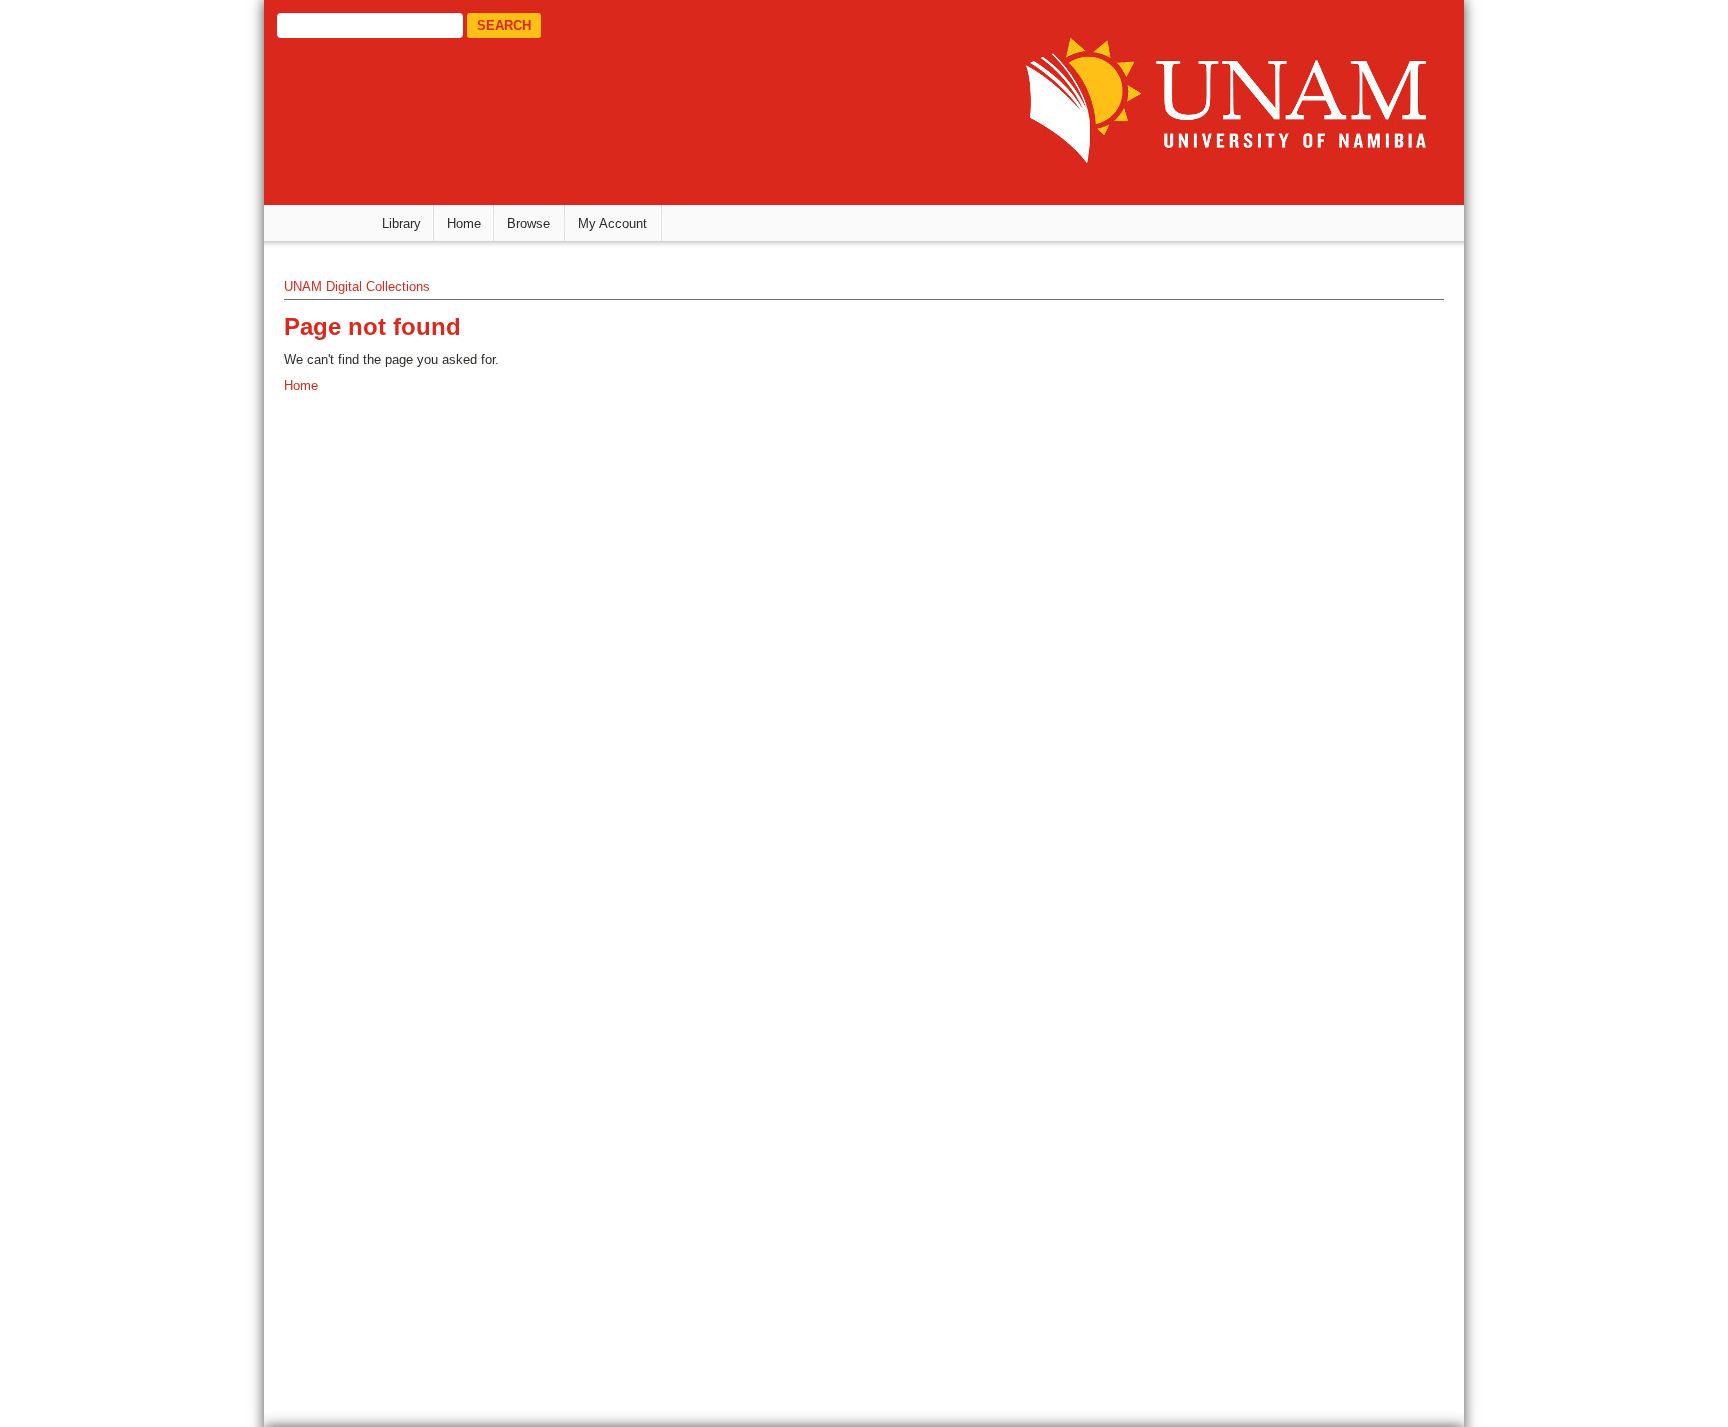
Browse (528, 223)
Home (464, 223)
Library (401, 223)
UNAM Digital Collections (357, 286)
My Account (612, 223)
